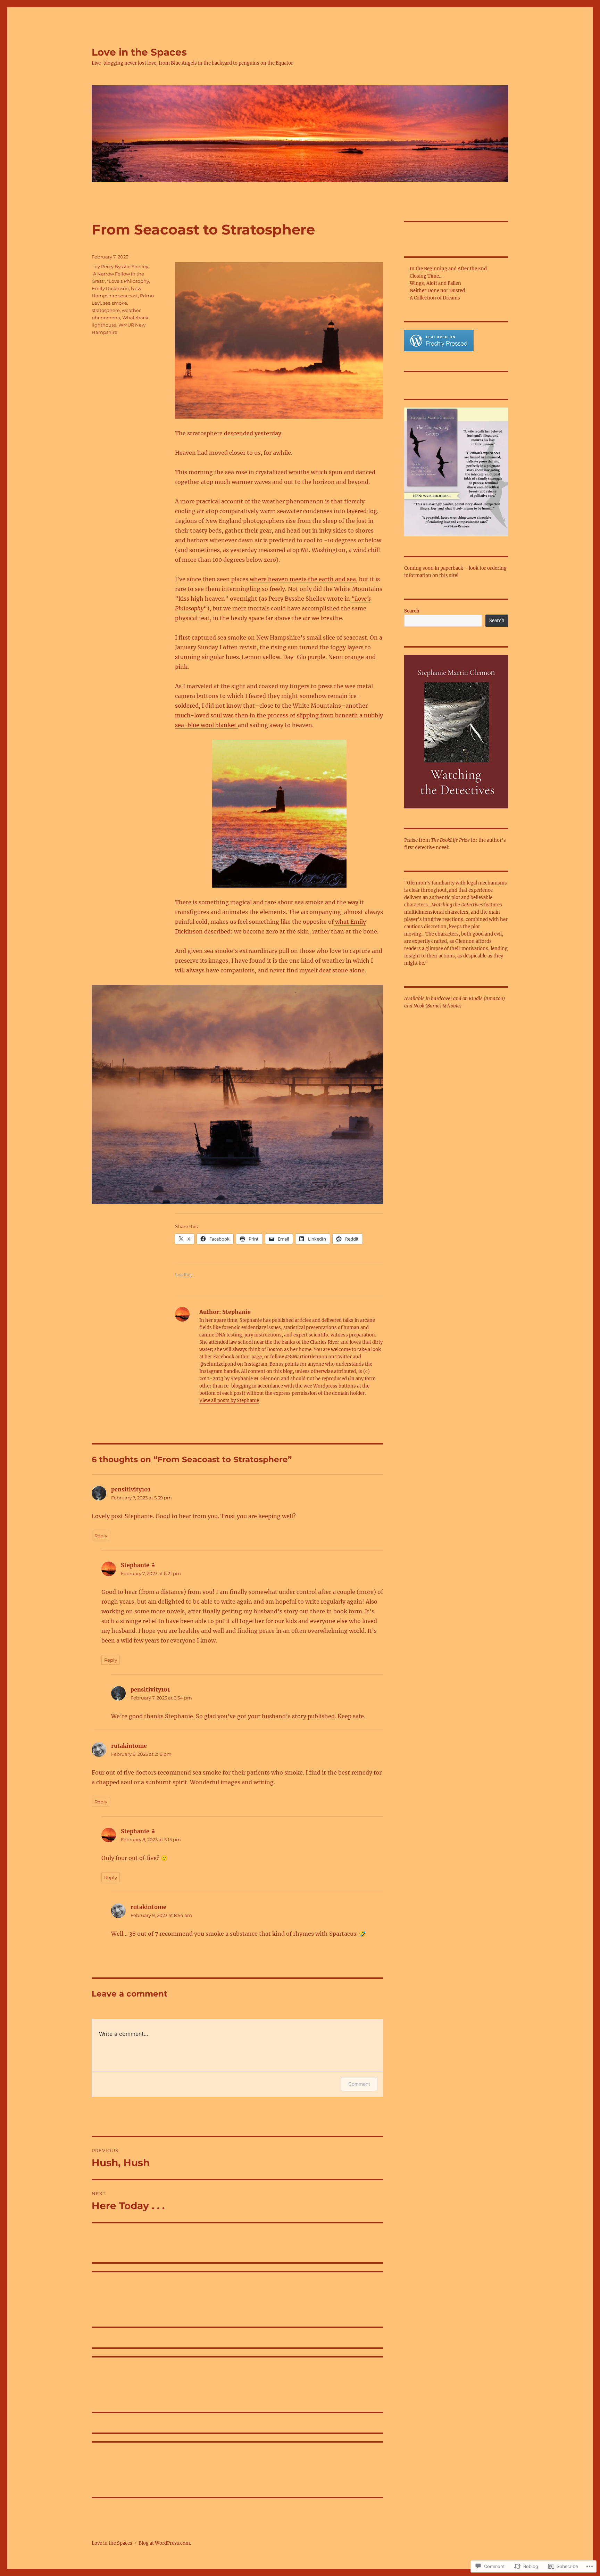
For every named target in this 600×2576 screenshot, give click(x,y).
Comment (359, 2084)
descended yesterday (253, 433)
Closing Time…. (427, 276)
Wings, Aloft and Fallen (435, 283)
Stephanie (135, 1565)
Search (412, 611)
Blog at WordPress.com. (165, 2543)
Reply (101, 1536)
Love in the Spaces (139, 52)
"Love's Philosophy (128, 281)
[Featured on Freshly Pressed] (439, 340)
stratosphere (106, 310)
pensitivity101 (131, 1489)
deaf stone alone (342, 970)
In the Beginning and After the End (448, 269)
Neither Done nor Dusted (437, 291)
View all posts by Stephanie (229, 1401)
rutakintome (129, 1746)
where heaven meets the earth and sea (303, 579)
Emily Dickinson (110, 288)
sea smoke (115, 303)
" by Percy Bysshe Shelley (120, 266)
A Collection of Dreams (435, 298)
